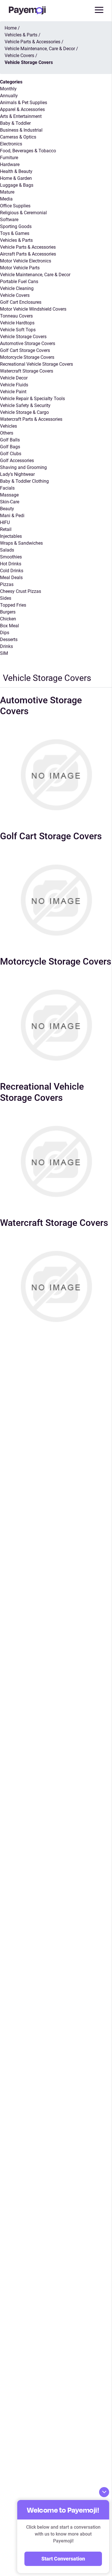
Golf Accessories (17, 461)
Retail (6, 529)
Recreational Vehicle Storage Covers (36, 364)
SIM (4, 653)
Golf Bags (10, 447)
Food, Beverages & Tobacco (28, 151)
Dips (5, 633)
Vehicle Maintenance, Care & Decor (35, 275)
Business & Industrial (21, 130)
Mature (7, 192)
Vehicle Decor (14, 378)
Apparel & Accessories (22, 109)
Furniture (9, 158)
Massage (9, 495)
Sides (6, 598)
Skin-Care (10, 502)
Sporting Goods (16, 226)
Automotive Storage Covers (28, 343)
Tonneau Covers (16, 316)
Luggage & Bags (17, 185)
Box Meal (9, 626)
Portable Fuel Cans (19, 282)
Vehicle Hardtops (17, 323)
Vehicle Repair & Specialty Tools (32, 399)
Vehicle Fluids (14, 385)
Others (7, 433)
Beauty (7, 509)
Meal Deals (11, 578)
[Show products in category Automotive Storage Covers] (56, 775)
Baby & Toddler (15, 123)
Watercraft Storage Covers (27, 371)
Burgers (8, 612)
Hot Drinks (11, 564)
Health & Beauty (16, 171)
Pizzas (7, 584)
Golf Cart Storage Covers (25, 350)
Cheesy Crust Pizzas (21, 591)
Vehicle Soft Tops (18, 330)
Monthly (8, 89)
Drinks (6, 646)
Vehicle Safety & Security (25, 405)
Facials (7, 488)
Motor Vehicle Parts (20, 268)
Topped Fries (13, 605)
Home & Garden (16, 178)
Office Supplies (15, 206)
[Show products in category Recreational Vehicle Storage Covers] (56, 1161)
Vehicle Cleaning (17, 288)
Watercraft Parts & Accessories (31, 419)
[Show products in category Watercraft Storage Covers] (56, 1286)
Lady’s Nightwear (17, 474)
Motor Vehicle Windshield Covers (33, 309)
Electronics (11, 144)
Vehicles (8, 426)
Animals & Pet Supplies (24, 103)
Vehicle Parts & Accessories (28, 247)
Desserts (9, 639)
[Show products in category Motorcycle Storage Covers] (56, 1025)
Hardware (10, 164)
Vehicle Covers (15, 295)
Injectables (11, 536)
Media (6, 199)
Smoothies (11, 557)
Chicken (8, 619)
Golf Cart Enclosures (21, 302)
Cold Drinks (12, 571)
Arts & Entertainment (21, 116)
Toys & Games (15, 233)
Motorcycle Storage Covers (27, 357)
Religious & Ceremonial (23, 213)
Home (11, 28)
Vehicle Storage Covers (23, 337)
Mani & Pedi (12, 516)
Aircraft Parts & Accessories (28, 254)
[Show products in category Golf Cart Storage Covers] (56, 900)
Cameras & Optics (18, 137)
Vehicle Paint (13, 392)
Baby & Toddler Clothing (24, 481)
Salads (7, 550)
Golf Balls (10, 440)
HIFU (5, 522)
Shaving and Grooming (23, 467)
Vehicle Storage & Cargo (24, 412)
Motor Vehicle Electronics (26, 261)
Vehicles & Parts (16, 240)
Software (9, 220)
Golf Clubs (11, 454)
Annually (9, 96)
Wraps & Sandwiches (21, 543)
